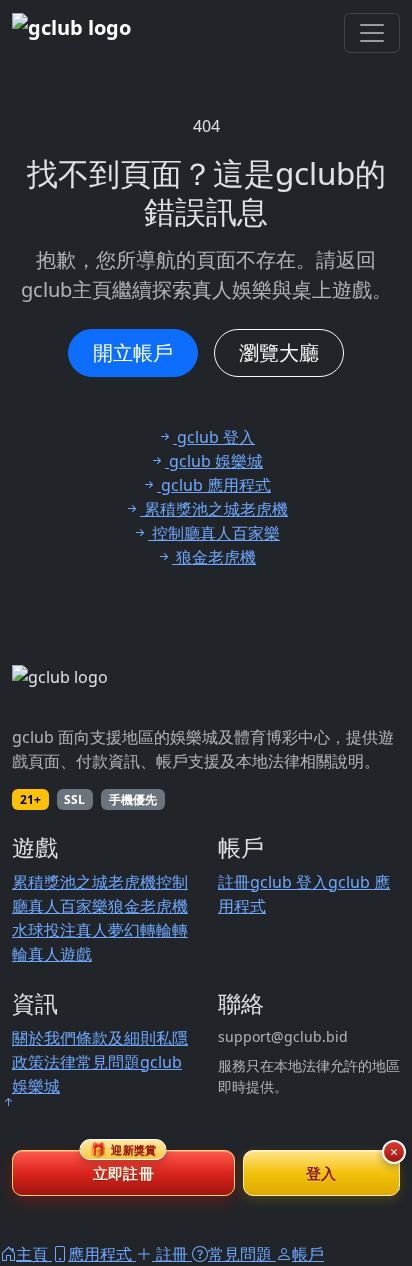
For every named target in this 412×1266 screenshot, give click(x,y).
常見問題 (108, 1062)
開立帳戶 (133, 352)
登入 (321, 1173)
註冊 (234, 882)
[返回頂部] (8, 1102)
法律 (60, 1062)
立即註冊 (123, 1166)
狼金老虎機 (148, 906)
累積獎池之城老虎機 (84, 882)
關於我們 (44, 1038)
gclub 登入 (289, 882)
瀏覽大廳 (279, 352)
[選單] (372, 33)
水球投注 (44, 930)
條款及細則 (116, 1038)
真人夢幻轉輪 (124, 930)
